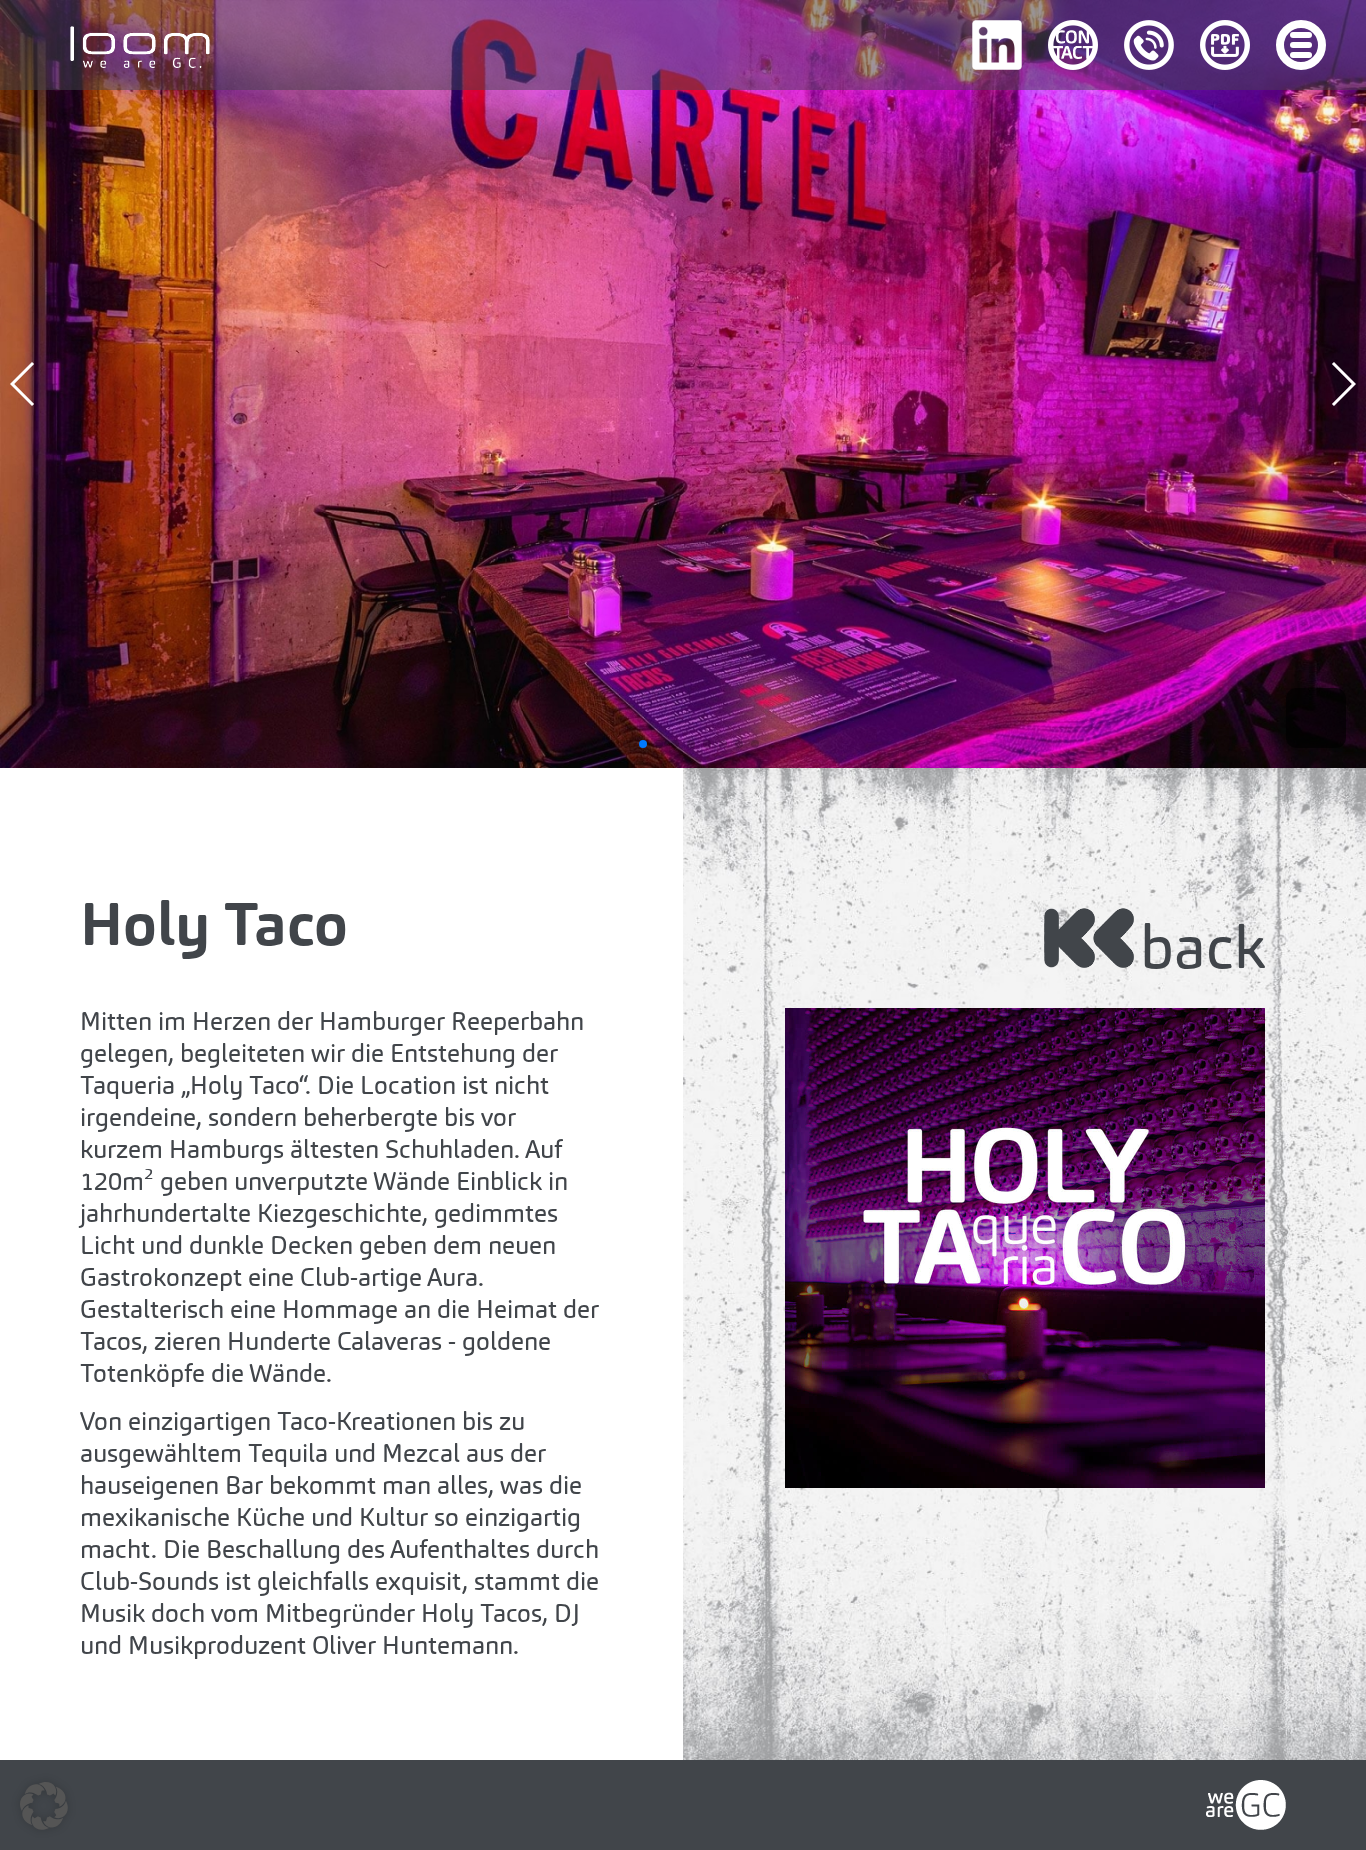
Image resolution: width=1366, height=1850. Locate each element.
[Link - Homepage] (1246, 1795)
